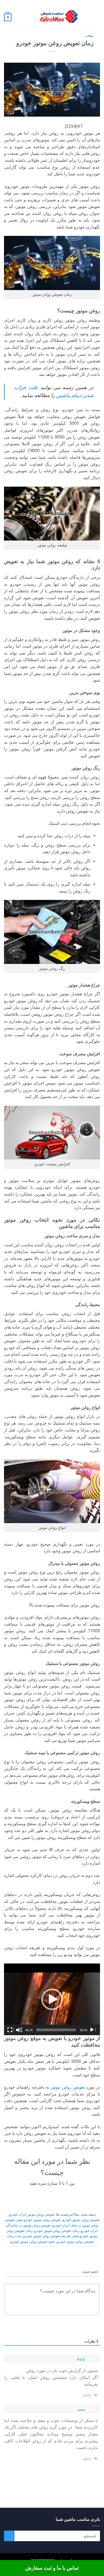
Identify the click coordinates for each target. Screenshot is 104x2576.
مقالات (89, 36)
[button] (97, 17)
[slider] (56, 2030)
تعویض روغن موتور (68, 2087)
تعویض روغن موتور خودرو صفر (39, 2220)
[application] (52, 1999)
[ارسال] (9, 2536)
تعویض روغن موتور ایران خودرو (32, 2214)
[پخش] (93, 2030)
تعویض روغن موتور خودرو (81, 2220)
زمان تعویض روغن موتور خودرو (57, 2231)
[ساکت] (19, 2030)
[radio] (69, 2194)
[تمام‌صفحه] (10, 2030)
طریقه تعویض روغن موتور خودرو (47, 2236)
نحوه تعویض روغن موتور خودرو (33, 2241)
